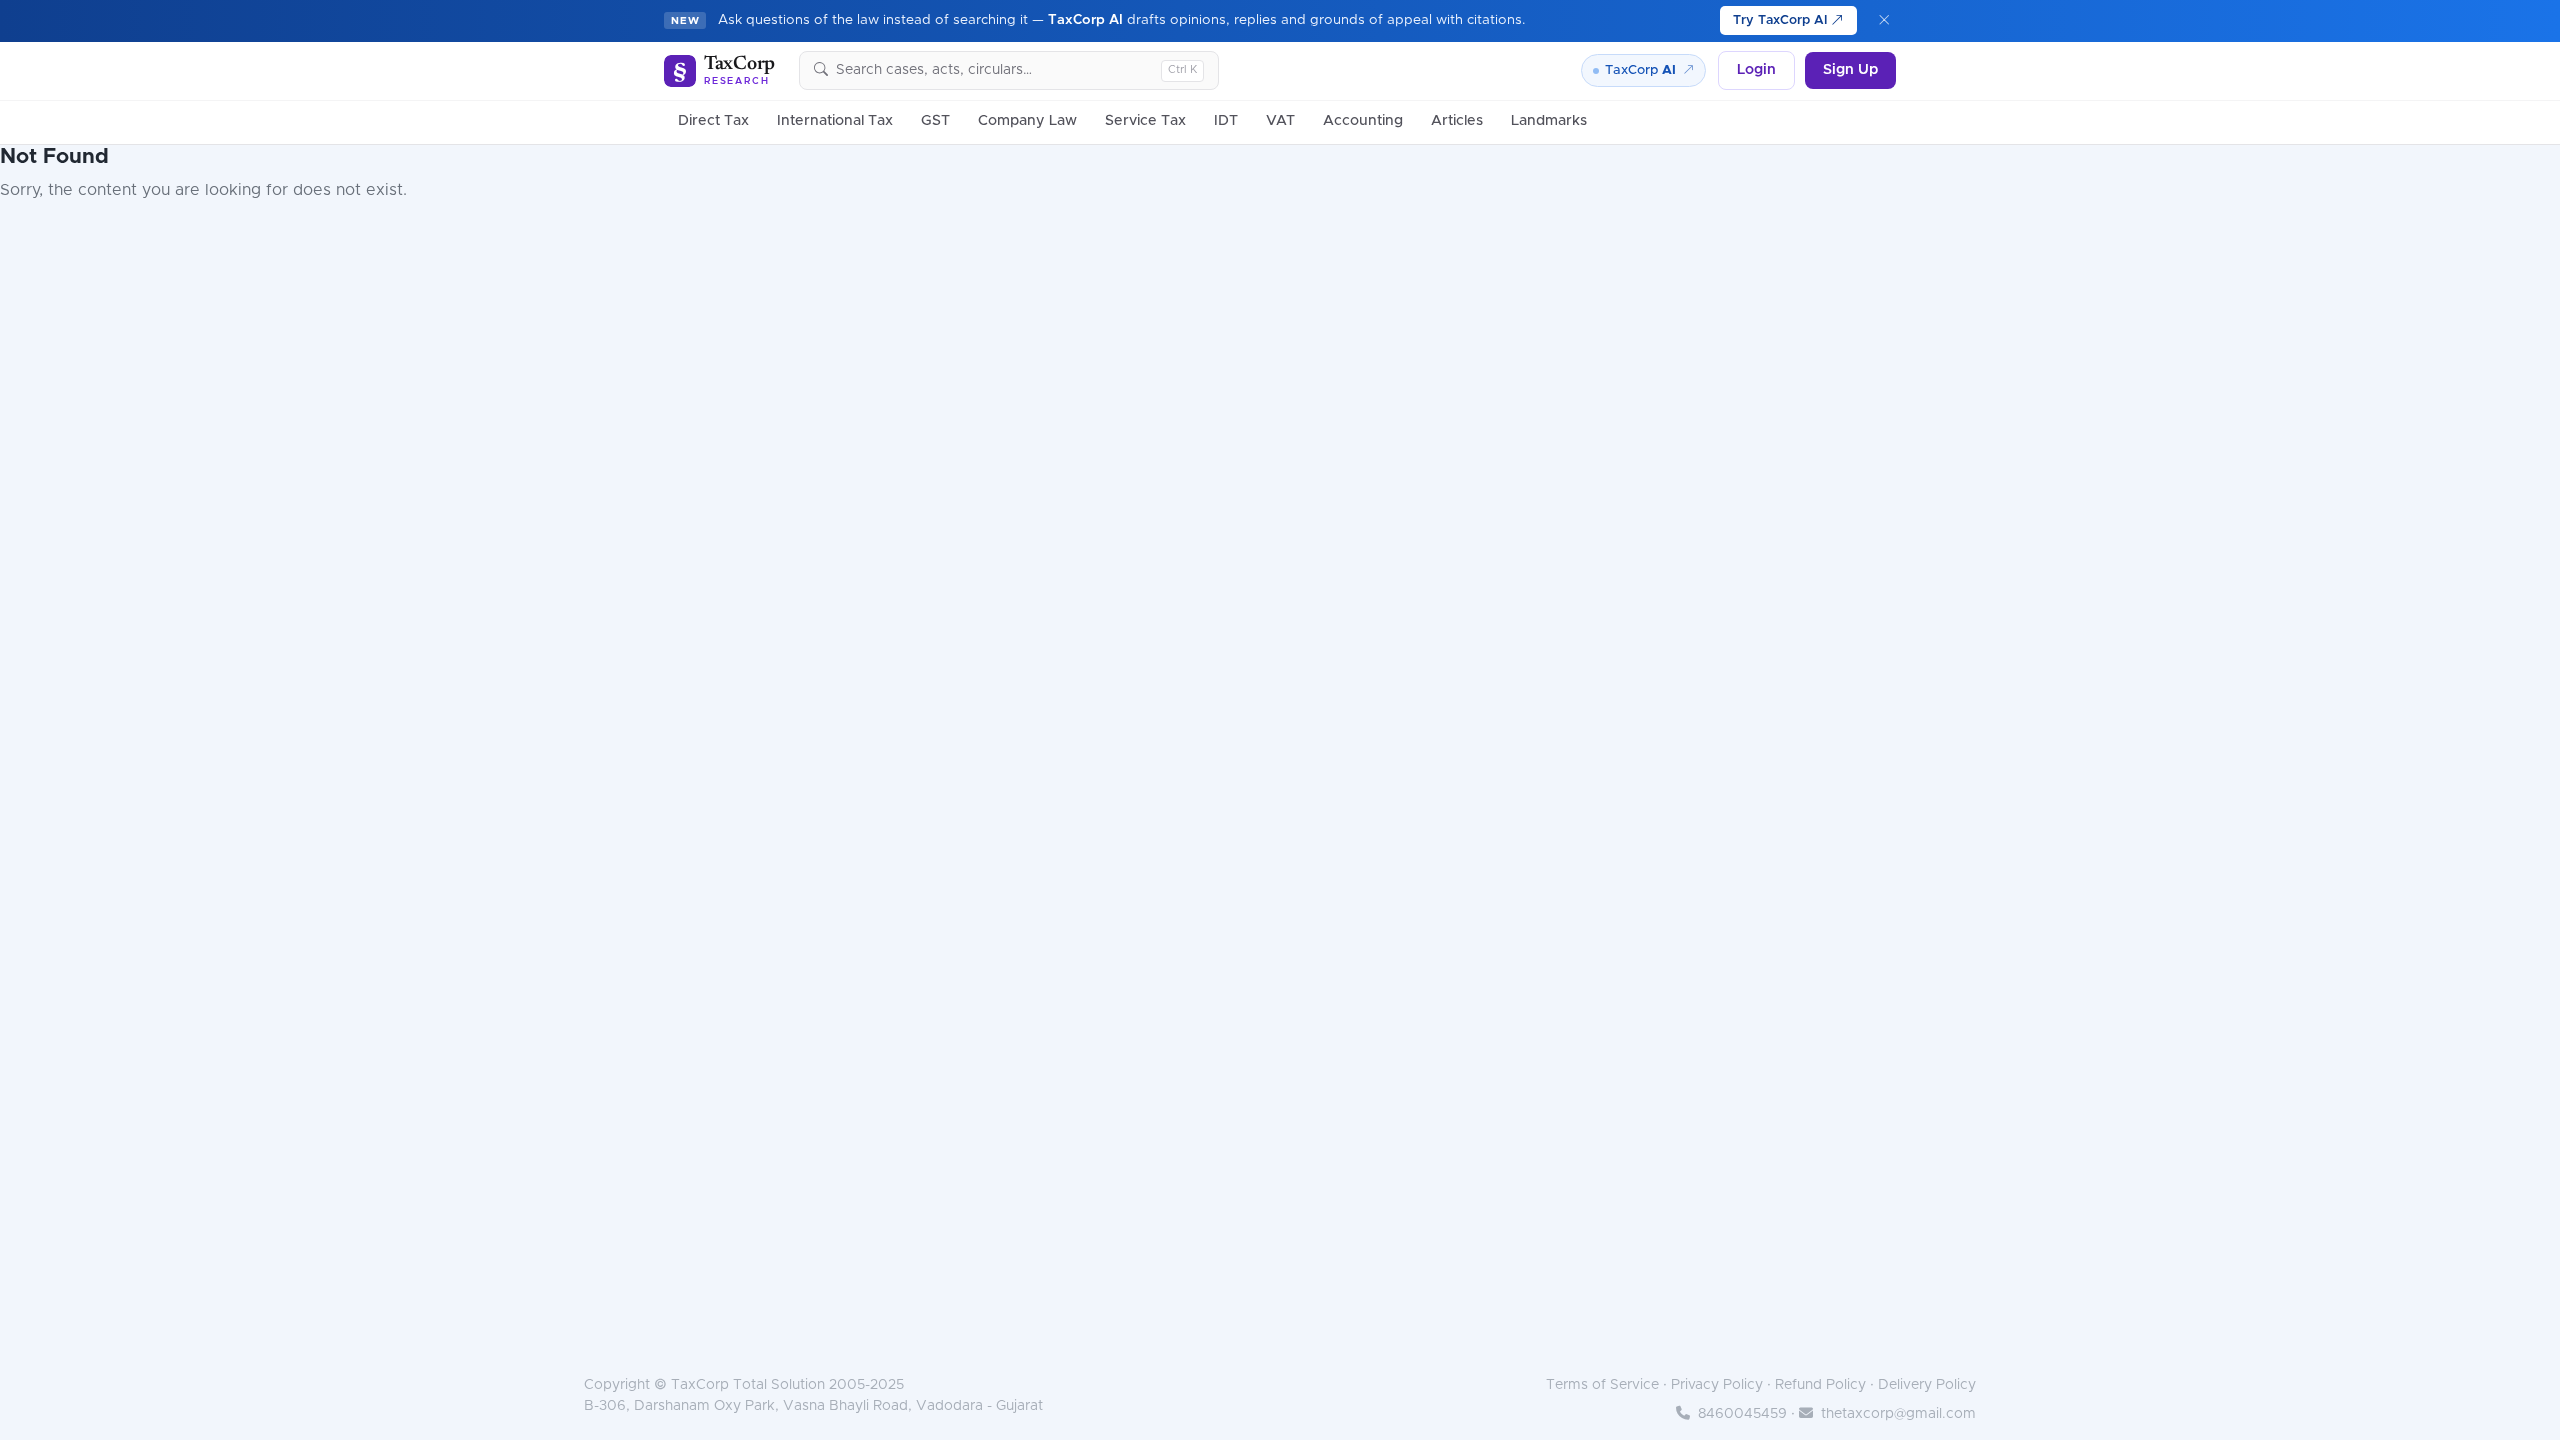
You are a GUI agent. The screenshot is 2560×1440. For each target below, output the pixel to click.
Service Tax (1145, 121)
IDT (1226, 121)
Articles (1457, 121)
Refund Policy (1820, 1385)
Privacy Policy (1717, 1385)
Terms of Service (1602, 1385)
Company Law (1027, 121)
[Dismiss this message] (1884, 20)
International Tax (835, 121)
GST (935, 121)
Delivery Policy (1927, 1385)
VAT (1280, 121)
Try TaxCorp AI (1782, 20)
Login (1756, 70)
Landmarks (1549, 121)
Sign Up (1850, 70)
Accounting (1363, 121)
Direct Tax (713, 121)
